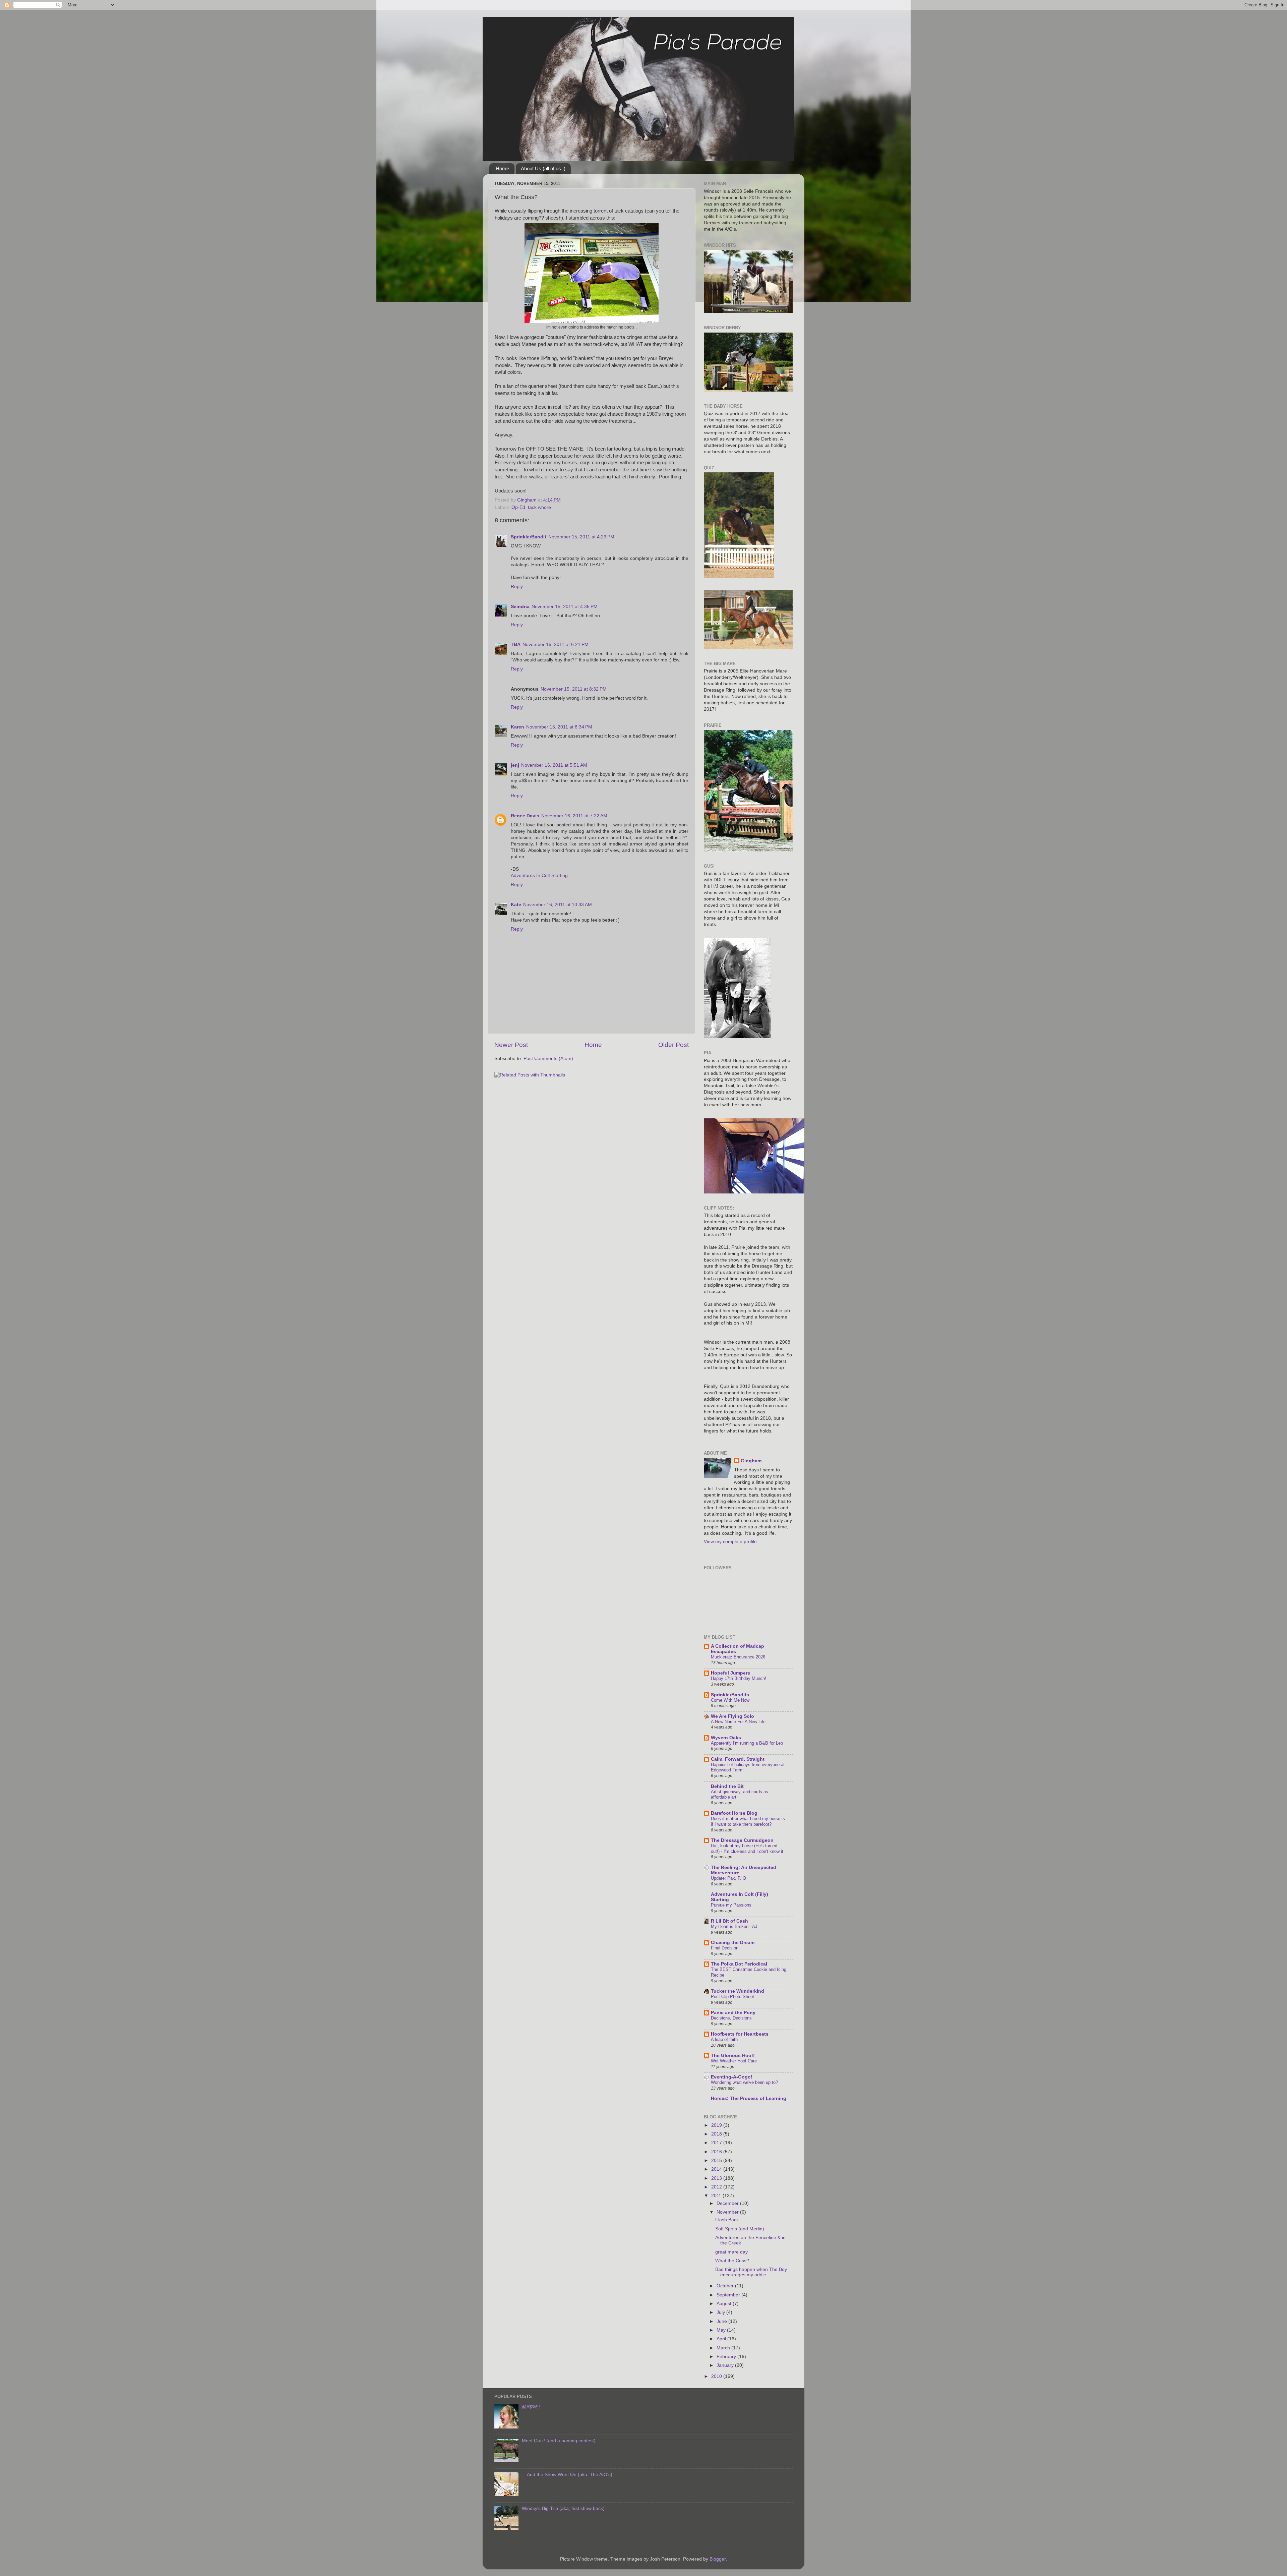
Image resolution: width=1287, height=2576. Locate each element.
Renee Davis (525, 816)
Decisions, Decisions (731, 2018)
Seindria (520, 607)
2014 (717, 2169)
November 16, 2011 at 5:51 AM (554, 765)
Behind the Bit (727, 1786)
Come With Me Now (730, 1700)
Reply (517, 587)
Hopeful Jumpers (730, 1673)
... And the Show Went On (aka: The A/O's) (567, 2475)
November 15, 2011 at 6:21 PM (556, 645)
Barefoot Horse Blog (734, 1813)
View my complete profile (730, 1542)
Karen (517, 727)
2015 (717, 2160)
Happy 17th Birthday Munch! (739, 1678)
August (725, 2304)
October (726, 2286)
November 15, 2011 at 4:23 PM (581, 537)
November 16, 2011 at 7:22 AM (574, 816)
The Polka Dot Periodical (739, 1964)
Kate (516, 905)
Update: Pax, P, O (728, 1878)
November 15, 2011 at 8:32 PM (574, 689)
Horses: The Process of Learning (749, 2098)
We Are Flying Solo (732, 1716)
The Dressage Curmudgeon (742, 1840)
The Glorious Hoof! (733, 2056)
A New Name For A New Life (738, 1722)
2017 (717, 2143)
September (729, 2295)
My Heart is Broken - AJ (734, 1926)
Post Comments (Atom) (548, 1059)
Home (502, 168)
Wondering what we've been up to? (744, 2082)
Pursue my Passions (731, 1905)
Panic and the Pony (733, 2013)
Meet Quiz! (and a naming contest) (559, 2441)
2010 (717, 2376)
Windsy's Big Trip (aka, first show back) (563, 2508)
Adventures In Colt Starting (539, 875)
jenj (515, 765)
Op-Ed (518, 507)
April (722, 2339)
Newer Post (511, 1045)
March (724, 2348)
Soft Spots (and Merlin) (740, 2229)
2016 (717, 2152)
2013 (717, 2178)
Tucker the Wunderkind (738, 1991)
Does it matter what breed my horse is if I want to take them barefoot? (748, 1821)
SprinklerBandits (730, 1695)
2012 (717, 2187)
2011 (717, 2196)
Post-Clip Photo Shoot (732, 1997)
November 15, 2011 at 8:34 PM (559, 727)
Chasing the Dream (733, 1943)
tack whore (539, 507)
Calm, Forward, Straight (738, 1759)
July (721, 2312)
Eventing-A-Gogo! (732, 2077)
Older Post (673, 1045)
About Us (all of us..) (543, 168)
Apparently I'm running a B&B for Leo (747, 1743)
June (722, 2321)
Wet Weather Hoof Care (734, 2061)
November (728, 2212)
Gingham (751, 1461)
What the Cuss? (732, 2261)
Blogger (718, 2559)
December (728, 2203)
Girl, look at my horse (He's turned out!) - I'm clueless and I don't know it (747, 1849)
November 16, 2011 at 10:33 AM (558, 905)
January (726, 2365)
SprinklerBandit (529, 537)
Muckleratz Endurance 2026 (738, 1657)
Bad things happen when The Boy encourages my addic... (751, 2272)
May (722, 2330)
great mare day (731, 2252)
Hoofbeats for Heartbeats (740, 2034)
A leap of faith (724, 2039)
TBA (516, 645)
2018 (717, 2134)
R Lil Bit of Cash (729, 1921)
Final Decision (725, 1948)
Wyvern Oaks (726, 1738)
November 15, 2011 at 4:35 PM (565, 607)
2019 (717, 2125)
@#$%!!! (531, 2407)
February (727, 2357)
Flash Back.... (730, 2220)
